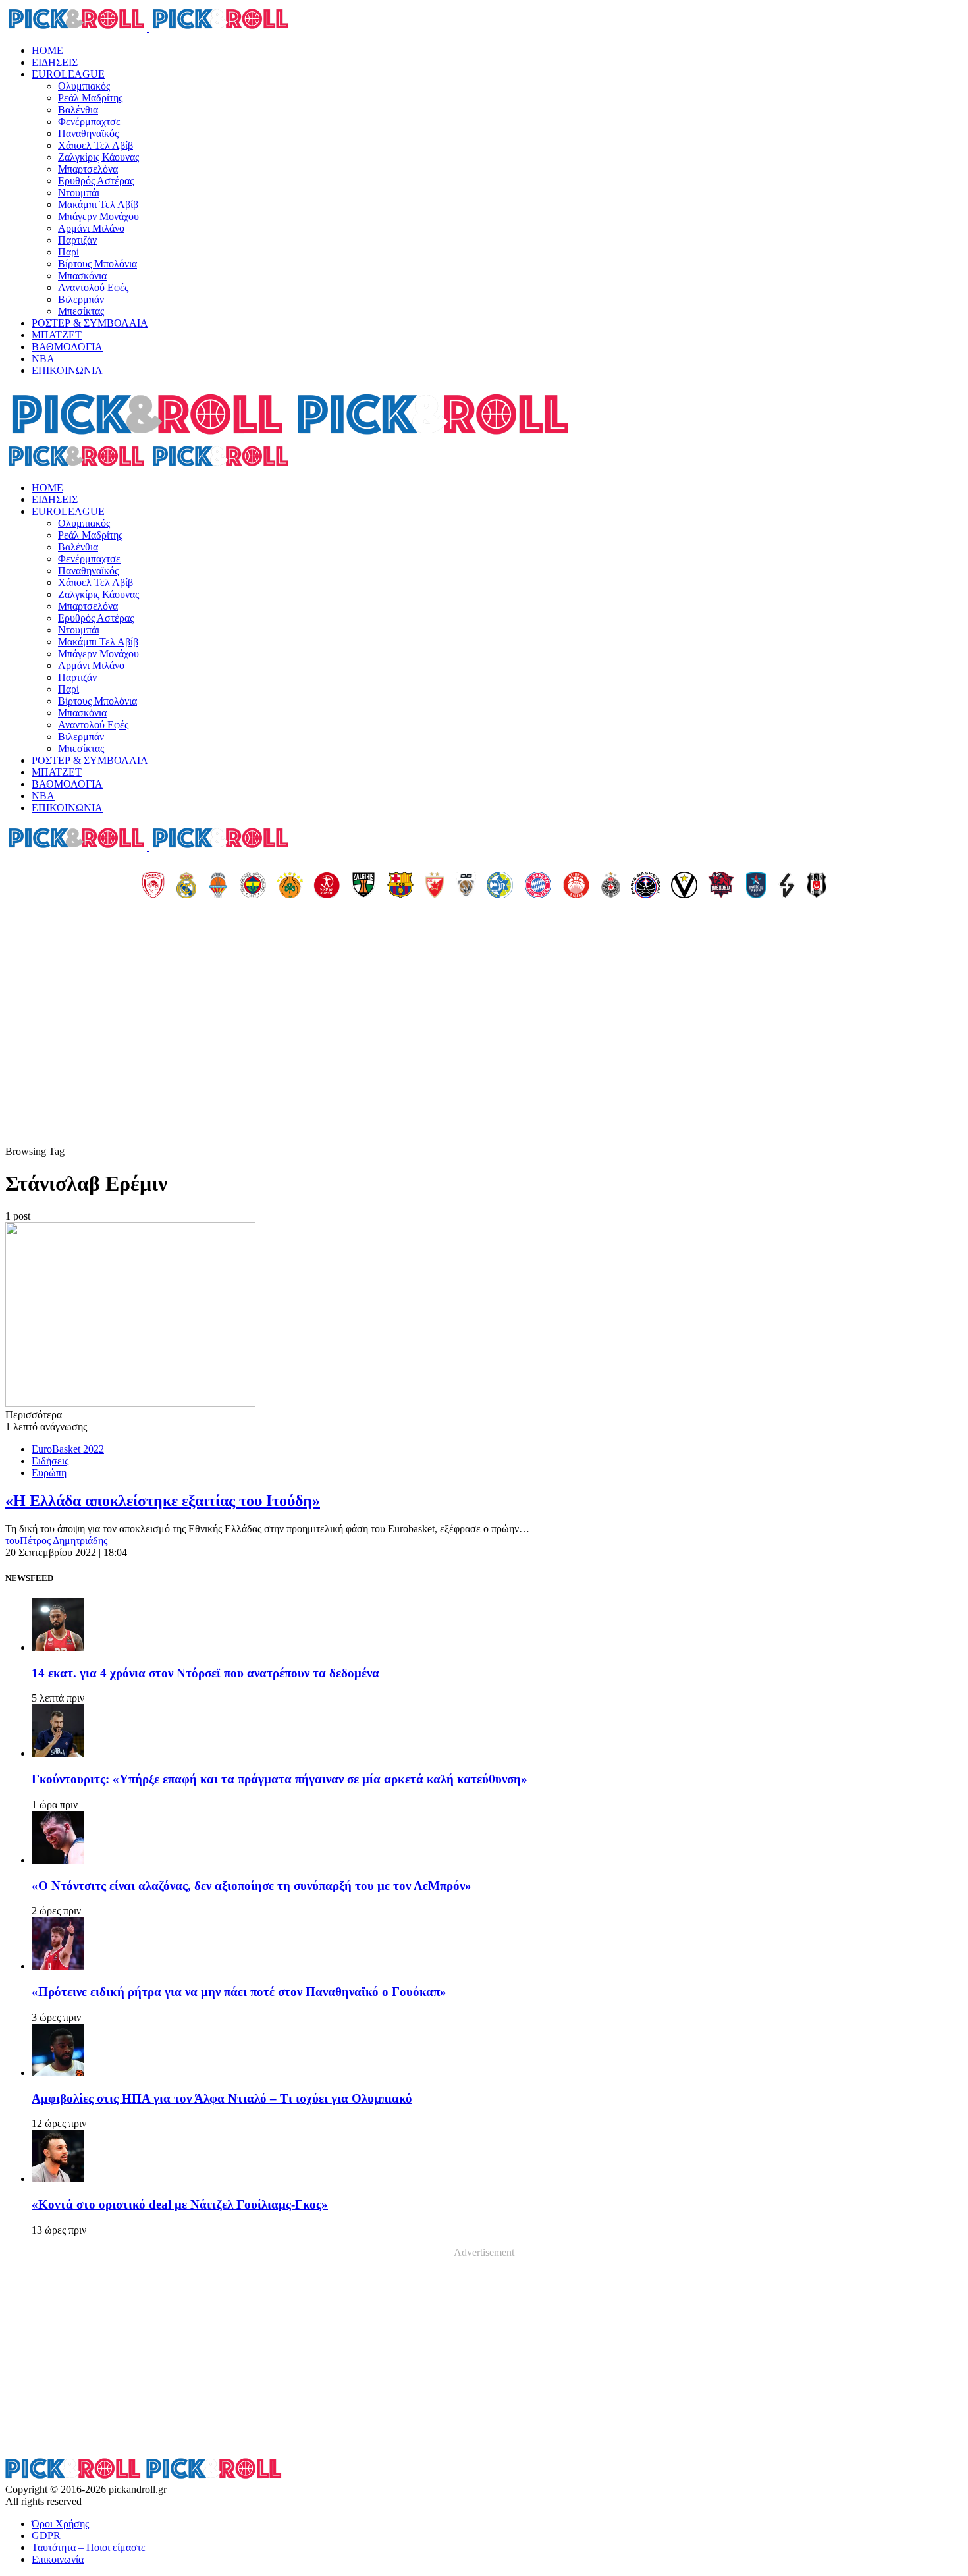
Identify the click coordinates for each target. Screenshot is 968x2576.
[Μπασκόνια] (721, 886)
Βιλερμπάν (81, 299)
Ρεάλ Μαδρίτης (90, 98)
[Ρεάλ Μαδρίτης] (186, 886)
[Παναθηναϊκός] (290, 886)
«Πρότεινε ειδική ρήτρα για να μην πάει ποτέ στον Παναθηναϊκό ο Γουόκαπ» (239, 1992)
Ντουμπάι (79, 193)
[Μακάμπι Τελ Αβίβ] (500, 886)
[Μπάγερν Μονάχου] (538, 886)
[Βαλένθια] (218, 886)
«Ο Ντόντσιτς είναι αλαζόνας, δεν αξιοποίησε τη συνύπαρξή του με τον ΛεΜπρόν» (252, 1886)
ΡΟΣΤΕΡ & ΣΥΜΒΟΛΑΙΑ (90, 323)
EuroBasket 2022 (68, 1449)
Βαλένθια (78, 110)
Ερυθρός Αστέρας (96, 181)
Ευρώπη (49, 1473)
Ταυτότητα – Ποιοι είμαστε (89, 2547)
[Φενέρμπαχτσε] (253, 886)
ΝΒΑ (43, 359)
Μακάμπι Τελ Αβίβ (98, 204)
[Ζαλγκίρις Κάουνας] (363, 886)
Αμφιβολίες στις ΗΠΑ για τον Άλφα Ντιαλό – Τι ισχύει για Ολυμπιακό (222, 2098)
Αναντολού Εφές (93, 287)
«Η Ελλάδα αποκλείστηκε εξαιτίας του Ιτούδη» (163, 1501)
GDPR (46, 2536)
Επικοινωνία (58, 2559)
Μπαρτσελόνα (88, 169)
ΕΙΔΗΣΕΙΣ (55, 62)
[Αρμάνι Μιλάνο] (576, 886)
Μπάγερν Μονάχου (98, 216)
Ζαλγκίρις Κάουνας (98, 157)
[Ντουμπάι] (466, 886)
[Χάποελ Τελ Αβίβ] (327, 886)
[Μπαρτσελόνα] (400, 886)
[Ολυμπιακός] (153, 886)
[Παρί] (646, 886)
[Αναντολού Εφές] (756, 886)
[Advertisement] (484, 1047)
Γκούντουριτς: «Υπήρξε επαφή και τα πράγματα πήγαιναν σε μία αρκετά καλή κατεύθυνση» (280, 1779)
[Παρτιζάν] (611, 886)
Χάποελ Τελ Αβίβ (95, 145)
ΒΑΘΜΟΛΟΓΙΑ (67, 347)
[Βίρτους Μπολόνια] (684, 886)
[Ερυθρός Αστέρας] (435, 886)
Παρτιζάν (77, 240)
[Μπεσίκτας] (817, 886)
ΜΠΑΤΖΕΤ (57, 335)
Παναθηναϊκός (88, 133)
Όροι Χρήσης (60, 2524)
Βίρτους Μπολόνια (97, 264)
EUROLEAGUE (68, 74)
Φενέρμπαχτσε (89, 121)
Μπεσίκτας (81, 311)
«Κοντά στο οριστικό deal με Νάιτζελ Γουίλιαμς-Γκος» (180, 2204)
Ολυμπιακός (84, 86)
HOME (47, 50)
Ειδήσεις (50, 1461)
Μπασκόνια (82, 276)
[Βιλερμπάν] (787, 886)
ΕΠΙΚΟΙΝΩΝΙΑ (67, 370)
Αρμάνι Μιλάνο (91, 228)
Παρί (68, 252)
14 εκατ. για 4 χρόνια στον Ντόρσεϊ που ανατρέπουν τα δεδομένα (205, 1673)
